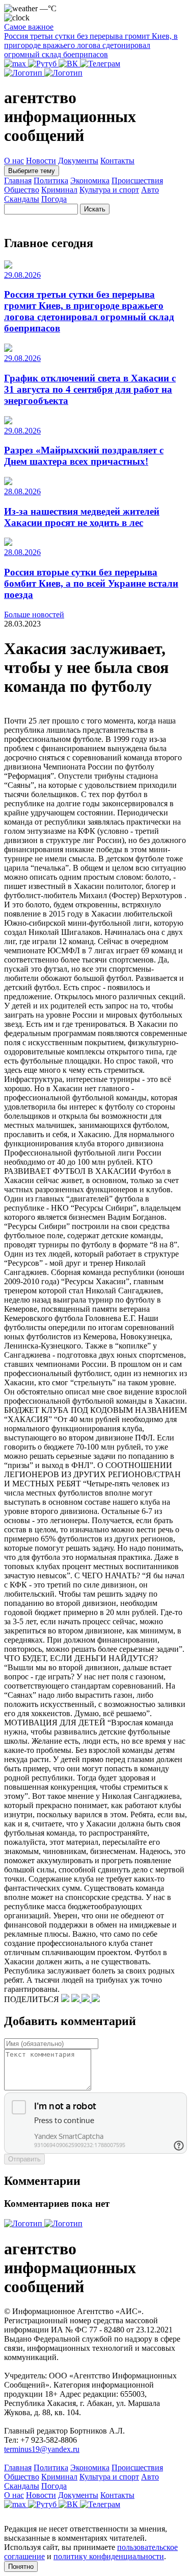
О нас (14, 161)
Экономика (90, 180)
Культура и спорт (109, 190)
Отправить (24, 2159)
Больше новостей (34, 615)
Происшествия (137, 180)
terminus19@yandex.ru (42, 2449)
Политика (51, 180)
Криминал (59, 190)
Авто (150, 190)
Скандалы (22, 199)
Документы (78, 161)
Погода (54, 199)
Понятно (21, 2567)
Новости (41, 161)
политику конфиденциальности (109, 2556)
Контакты (117, 161)
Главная (18, 180)
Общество (22, 190)
